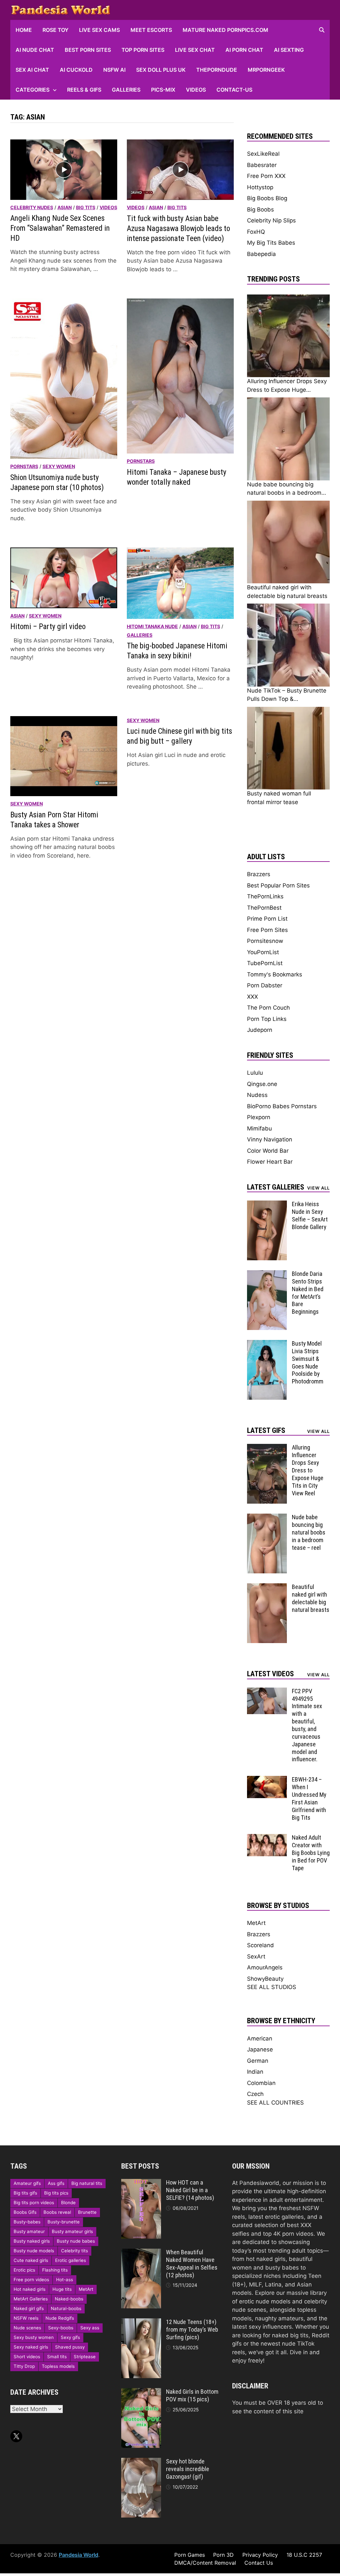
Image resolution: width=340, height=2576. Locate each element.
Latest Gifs (266, 1430)
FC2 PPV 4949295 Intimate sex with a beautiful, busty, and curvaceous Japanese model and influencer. (307, 1725)
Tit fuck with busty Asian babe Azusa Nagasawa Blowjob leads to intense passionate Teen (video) (178, 229)
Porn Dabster (265, 985)
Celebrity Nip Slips (271, 220)
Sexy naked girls (31, 2347)
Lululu (255, 1073)
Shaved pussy (70, 2347)
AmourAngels (265, 1967)
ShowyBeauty (265, 1979)
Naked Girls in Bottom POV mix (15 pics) (192, 2395)
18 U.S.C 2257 (304, 2555)
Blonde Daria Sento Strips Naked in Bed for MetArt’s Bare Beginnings (308, 1293)
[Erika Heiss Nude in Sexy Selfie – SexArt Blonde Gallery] (267, 1205)
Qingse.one (262, 1084)
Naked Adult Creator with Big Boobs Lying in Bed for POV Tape (311, 1853)
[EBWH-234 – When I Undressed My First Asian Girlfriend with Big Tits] (267, 1780)
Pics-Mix (163, 90)
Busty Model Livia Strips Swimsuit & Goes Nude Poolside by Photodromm (308, 1362)
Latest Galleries (276, 1187)
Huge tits (62, 2289)
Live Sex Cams (99, 30)
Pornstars (24, 466)
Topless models (58, 2366)
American (260, 2038)
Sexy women (59, 466)
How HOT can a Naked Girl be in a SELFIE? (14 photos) (190, 2190)
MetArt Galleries (31, 2299)
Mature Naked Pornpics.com (225, 30)
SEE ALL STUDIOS (272, 1987)
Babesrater (262, 165)
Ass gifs (56, 2183)
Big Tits (86, 207)
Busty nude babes (76, 2241)
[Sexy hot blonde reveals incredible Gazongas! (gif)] (141, 2462)
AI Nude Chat (35, 50)
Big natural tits (87, 2183)
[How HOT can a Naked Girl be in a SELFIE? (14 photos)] (141, 2183)
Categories (33, 90)
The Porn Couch (268, 1008)
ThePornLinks (265, 896)
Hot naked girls (30, 2289)
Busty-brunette (64, 2222)
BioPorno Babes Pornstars (282, 1106)
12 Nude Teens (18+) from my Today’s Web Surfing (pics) (192, 2329)
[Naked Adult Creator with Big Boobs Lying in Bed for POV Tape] (267, 1838)
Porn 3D (223, 2555)
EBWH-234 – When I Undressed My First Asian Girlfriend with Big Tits (309, 1798)
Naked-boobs (69, 2299)
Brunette (87, 2212)
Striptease (85, 2357)
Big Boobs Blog (267, 198)
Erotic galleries (71, 2260)
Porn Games (190, 2555)
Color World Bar (268, 1151)
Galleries (126, 90)
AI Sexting (289, 50)
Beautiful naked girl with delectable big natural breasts (311, 1598)
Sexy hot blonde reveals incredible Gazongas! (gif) (188, 2469)
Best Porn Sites (88, 50)
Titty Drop (24, 2366)
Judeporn (260, 1030)
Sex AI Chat (32, 70)
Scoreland (260, 1945)
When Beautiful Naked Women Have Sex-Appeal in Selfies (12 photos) (192, 2264)
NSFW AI (114, 70)
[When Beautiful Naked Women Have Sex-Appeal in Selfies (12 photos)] (141, 2253)
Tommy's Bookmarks (275, 974)
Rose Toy (55, 30)
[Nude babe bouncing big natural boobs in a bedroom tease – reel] (267, 1518)
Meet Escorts (151, 30)
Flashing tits (55, 2270)
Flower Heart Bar (270, 1162)
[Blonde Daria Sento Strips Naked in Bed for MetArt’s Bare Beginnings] (267, 1274)
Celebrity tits (75, 2251)
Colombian (261, 2083)
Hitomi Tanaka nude (152, 626)
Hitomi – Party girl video (48, 627)
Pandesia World (79, 2555)
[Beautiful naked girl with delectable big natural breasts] (267, 1587)
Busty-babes (27, 2222)
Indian (255, 2072)
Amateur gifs (27, 2183)
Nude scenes (27, 2328)
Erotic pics (24, 2270)
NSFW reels (26, 2318)
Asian (65, 207)
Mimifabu (259, 1128)
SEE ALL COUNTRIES (275, 2103)
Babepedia (261, 254)
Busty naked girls (32, 2241)
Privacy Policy (260, 2555)
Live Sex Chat (195, 50)
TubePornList (265, 963)
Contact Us (259, 2563)
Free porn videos (31, 2280)
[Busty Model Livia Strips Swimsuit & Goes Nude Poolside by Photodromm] (267, 1344)
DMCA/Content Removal (205, 2563)
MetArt (256, 1923)
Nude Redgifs (60, 2318)
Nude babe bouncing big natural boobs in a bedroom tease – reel (309, 1532)
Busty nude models (34, 2251)
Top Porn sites (143, 50)
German (258, 2061)
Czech (255, 2094)
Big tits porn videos (34, 2202)
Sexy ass (90, 2328)
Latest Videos (270, 1674)
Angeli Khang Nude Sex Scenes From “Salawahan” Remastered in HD (60, 228)
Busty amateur (29, 2231)
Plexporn (259, 1117)
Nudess (257, 1095)
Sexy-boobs (61, 2328)
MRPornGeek (266, 70)
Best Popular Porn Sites (278, 885)
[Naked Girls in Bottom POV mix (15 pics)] (141, 2392)
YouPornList (263, 952)
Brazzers (259, 874)
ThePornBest (264, 908)
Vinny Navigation (270, 1139)
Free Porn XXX (266, 176)
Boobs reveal (57, 2212)
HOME (24, 30)
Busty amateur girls (72, 2231)
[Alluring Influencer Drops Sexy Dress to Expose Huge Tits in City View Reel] (267, 1448)
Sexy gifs (70, 2337)
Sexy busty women (34, 2337)
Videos (196, 90)
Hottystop (260, 187)
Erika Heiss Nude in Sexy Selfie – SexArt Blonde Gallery (310, 1215)
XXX (253, 997)
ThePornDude (217, 70)
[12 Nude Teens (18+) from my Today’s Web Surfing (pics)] (141, 2322)
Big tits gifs (25, 2193)
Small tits (57, 2357)
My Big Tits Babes (271, 243)
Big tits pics (56, 2193)
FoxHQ (256, 232)
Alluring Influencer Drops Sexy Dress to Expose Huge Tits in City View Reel (308, 1470)
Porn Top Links (267, 1019)
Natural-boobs (66, 2308)
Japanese (260, 2049)
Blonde (68, 2202)
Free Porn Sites (267, 930)
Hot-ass (65, 2280)
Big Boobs (260, 209)
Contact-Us (234, 90)
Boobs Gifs (25, 2212)
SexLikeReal (263, 154)
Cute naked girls (31, 2260)
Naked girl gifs (29, 2308)
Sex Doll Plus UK (161, 70)
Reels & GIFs (84, 90)
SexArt (256, 1956)
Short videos (27, 2357)
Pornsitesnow (265, 941)
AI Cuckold (76, 70)
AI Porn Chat (244, 50)
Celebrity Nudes (32, 207)
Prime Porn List (267, 919)
